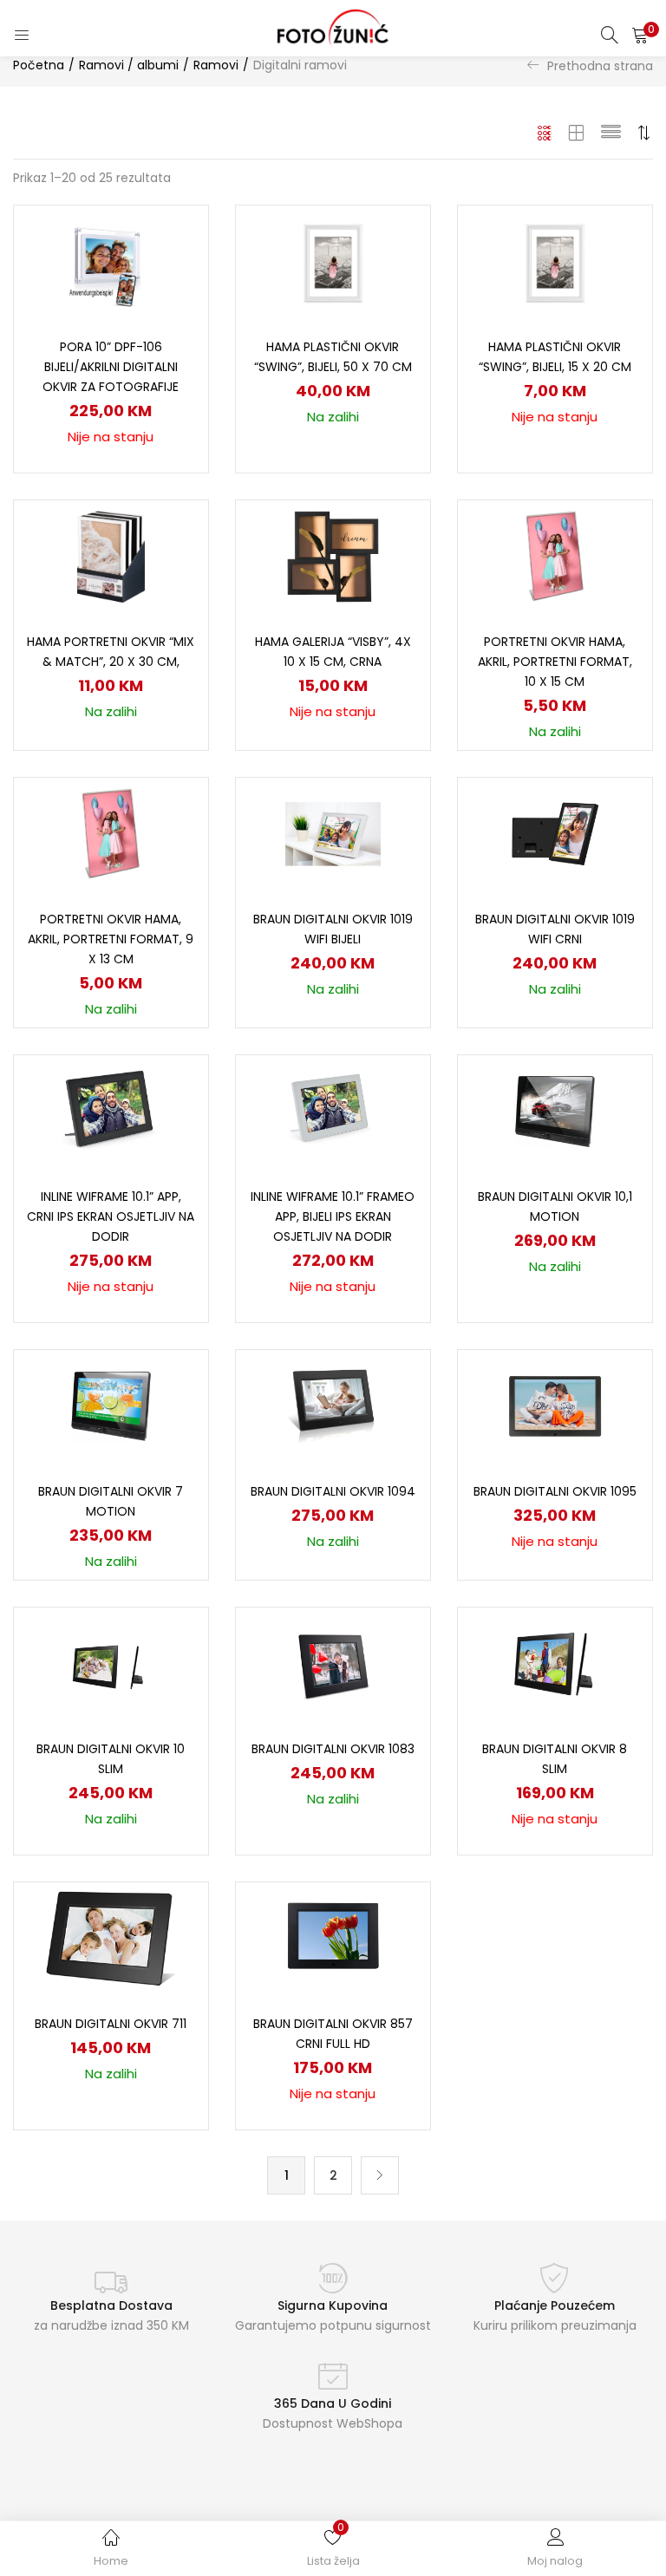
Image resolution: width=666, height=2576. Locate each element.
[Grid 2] (577, 133)
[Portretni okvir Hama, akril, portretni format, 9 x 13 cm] (111, 833)
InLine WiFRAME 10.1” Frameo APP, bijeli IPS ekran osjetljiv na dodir (333, 1216)
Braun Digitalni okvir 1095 (555, 1491)
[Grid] (545, 133)
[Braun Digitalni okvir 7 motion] (111, 1405)
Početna (39, 65)
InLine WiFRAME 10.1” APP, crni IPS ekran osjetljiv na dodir (111, 1216)
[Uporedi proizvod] (174, 269)
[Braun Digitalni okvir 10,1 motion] (555, 1111)
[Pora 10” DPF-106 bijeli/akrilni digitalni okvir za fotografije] (111, 261)
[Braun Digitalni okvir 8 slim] (555, 1663)
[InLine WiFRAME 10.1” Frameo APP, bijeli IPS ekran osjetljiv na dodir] (333, 1111)
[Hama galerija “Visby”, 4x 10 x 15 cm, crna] (333, 556)
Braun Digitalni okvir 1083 (333, 1749)
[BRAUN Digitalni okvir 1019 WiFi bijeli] (333, 833)
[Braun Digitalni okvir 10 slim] (111, 1663)
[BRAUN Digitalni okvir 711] (111, 1938)
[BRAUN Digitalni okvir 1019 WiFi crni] (555, 833)
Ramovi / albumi (129, 65)
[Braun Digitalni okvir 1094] (333, 1405)
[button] (640, 35)
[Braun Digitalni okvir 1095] (555, 1405)
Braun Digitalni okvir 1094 (333, 1491)
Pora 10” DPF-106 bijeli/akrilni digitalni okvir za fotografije (111, 367)
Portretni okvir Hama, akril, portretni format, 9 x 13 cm (111, 939)
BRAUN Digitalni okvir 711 (111, 2024)
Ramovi (216, 65)
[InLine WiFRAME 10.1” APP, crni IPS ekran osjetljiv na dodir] (111, 1111)
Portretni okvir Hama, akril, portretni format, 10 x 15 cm (555, 662)
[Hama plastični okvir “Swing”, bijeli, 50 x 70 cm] (333, 261)
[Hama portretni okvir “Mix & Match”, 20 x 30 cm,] (111, 556)
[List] (611, 133)
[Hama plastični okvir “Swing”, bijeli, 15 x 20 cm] (555, 261)
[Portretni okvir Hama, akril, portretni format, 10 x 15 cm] (555, 556)
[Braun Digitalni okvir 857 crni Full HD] (333, 1938)
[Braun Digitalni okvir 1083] (333, 1663)
